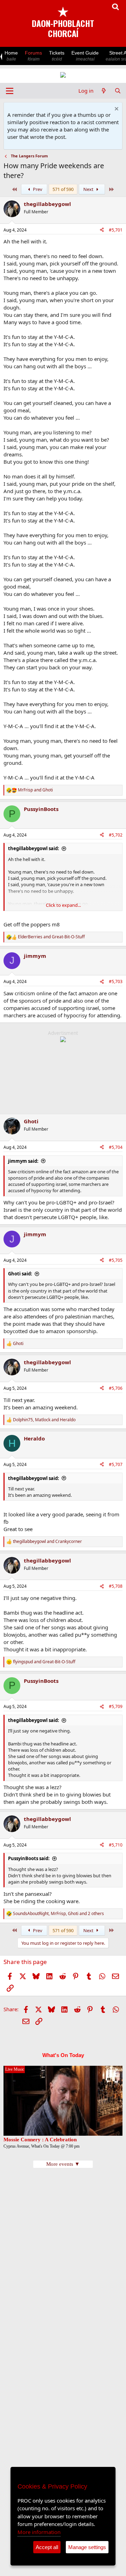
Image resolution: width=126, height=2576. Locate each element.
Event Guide (85, 56)
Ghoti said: (20, 1274)
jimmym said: (23, 1161)
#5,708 (116, 1586)
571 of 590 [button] (63, 189)
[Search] (118, 91)
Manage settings (87, 2547)
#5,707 (116, 1464)
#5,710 (116, 1845)
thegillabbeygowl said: (34, 848)
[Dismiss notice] (116, 110)
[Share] (102, 230)
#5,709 (116, 1706)
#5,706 (116, 1388)
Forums (33, 56)
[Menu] (10, 91)
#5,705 (116, 1260)
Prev (37, 189)
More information (39, 2532)
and (35, 790)
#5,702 (116, 835)
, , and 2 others (58, 1914)
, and (44, 1420)
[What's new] (104, 91)
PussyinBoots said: (29, 1858)
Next (89, 189)
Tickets (57, 56)
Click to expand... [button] (63, 905)
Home (11, 56)
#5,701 (116, 230)
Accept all (47, 2547)
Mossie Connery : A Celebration (40, 2140)
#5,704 (116, 1147)
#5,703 (116, 981)
